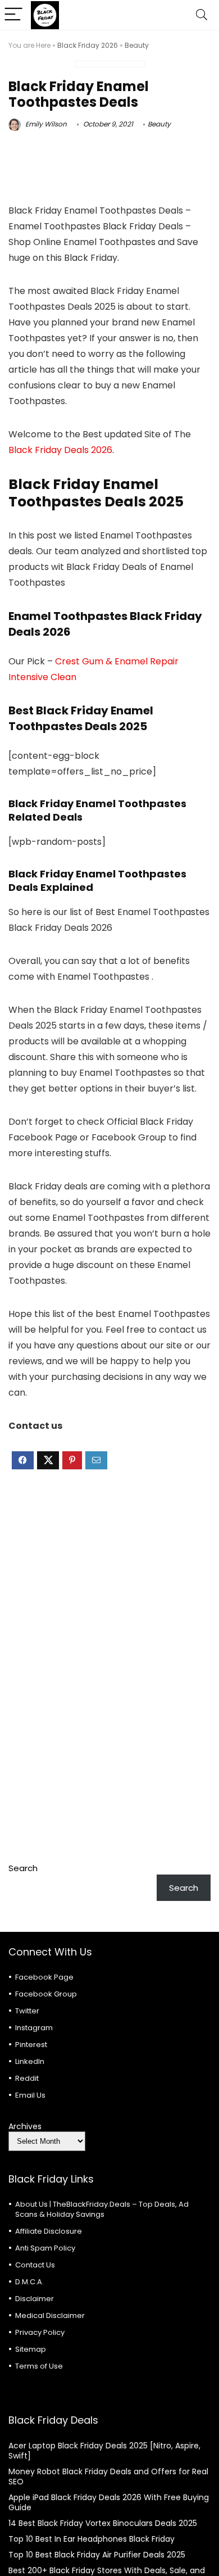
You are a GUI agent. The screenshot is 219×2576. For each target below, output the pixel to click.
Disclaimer (35, 2299)
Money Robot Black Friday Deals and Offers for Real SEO (108, 2477)
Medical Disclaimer (50, 2315)
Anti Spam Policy (45, 2248)
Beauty (137, 45)
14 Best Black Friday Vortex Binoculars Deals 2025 (103, 2523)
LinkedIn (30, 2061)
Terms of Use (39, 2366)
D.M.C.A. (29, 2282)
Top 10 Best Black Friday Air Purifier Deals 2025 (97, 2555)
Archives (25, 2126)
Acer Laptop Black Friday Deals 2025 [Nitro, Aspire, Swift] (104, 2451)
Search (23, 1868)
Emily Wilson (45, 124)
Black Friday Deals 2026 (60, 450)
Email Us (30, 2095)
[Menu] (13, 15)
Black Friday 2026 (88, 45)
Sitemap (31, 2349)
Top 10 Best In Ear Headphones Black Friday (92, 2539)
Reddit (27, 2078)
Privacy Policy (40, 2332)
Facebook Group (46, 1994)
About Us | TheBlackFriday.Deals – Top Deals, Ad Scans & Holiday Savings (102, 2209)
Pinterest (31, 2045)
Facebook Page (44, 1977)
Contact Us (35, 2265)
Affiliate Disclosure (49, 2231)
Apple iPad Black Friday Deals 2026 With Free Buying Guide (109, 2502)
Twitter (27, 2011)
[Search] (202, 15)
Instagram (34, 2028)
